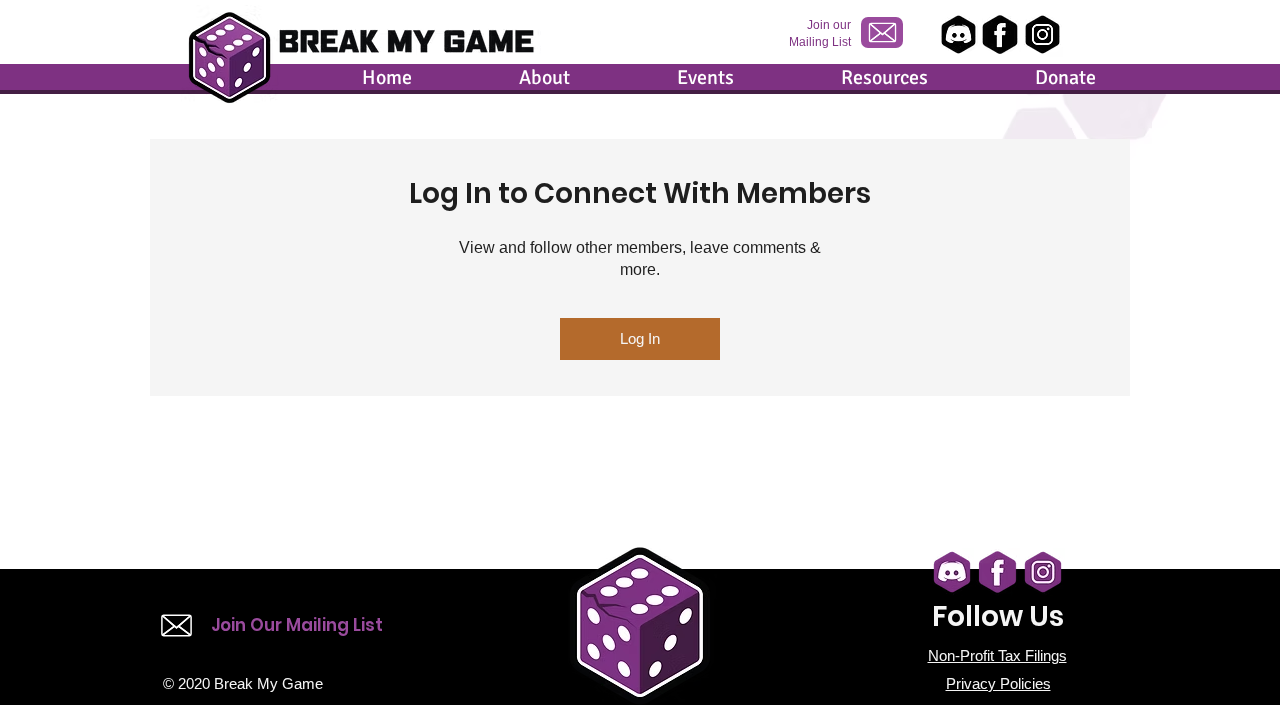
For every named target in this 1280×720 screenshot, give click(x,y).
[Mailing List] (882, 32)
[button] (501, 77)
